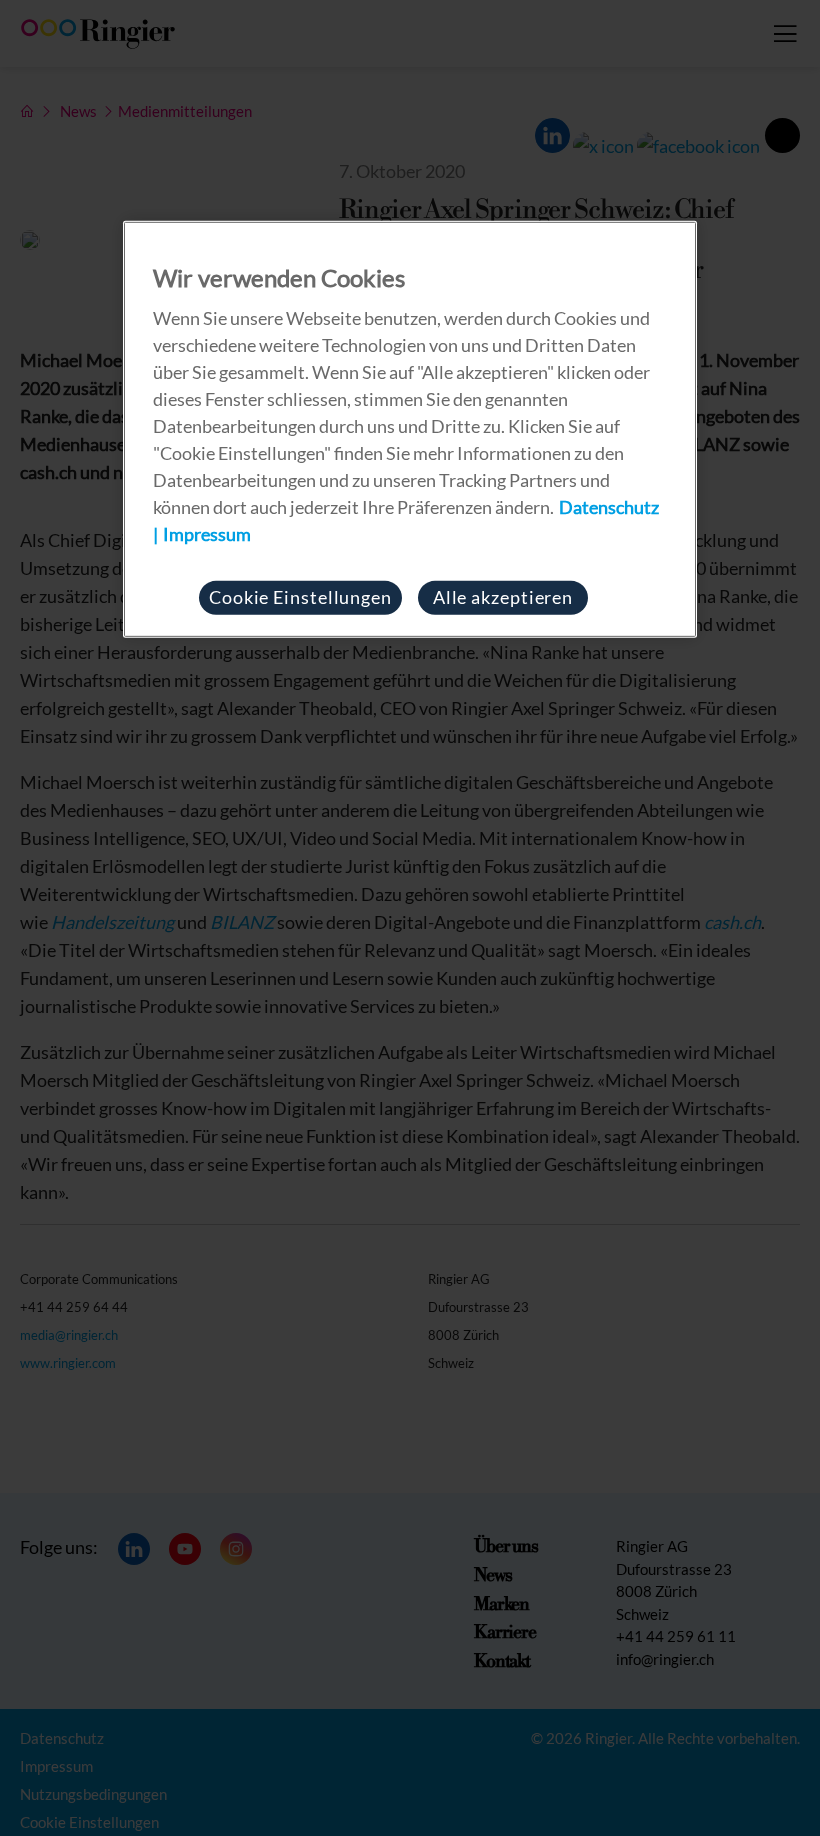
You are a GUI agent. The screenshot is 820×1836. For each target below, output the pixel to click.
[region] (410, 429)
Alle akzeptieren (503, 597)
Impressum (207, 534)
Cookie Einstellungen (300, 597)
